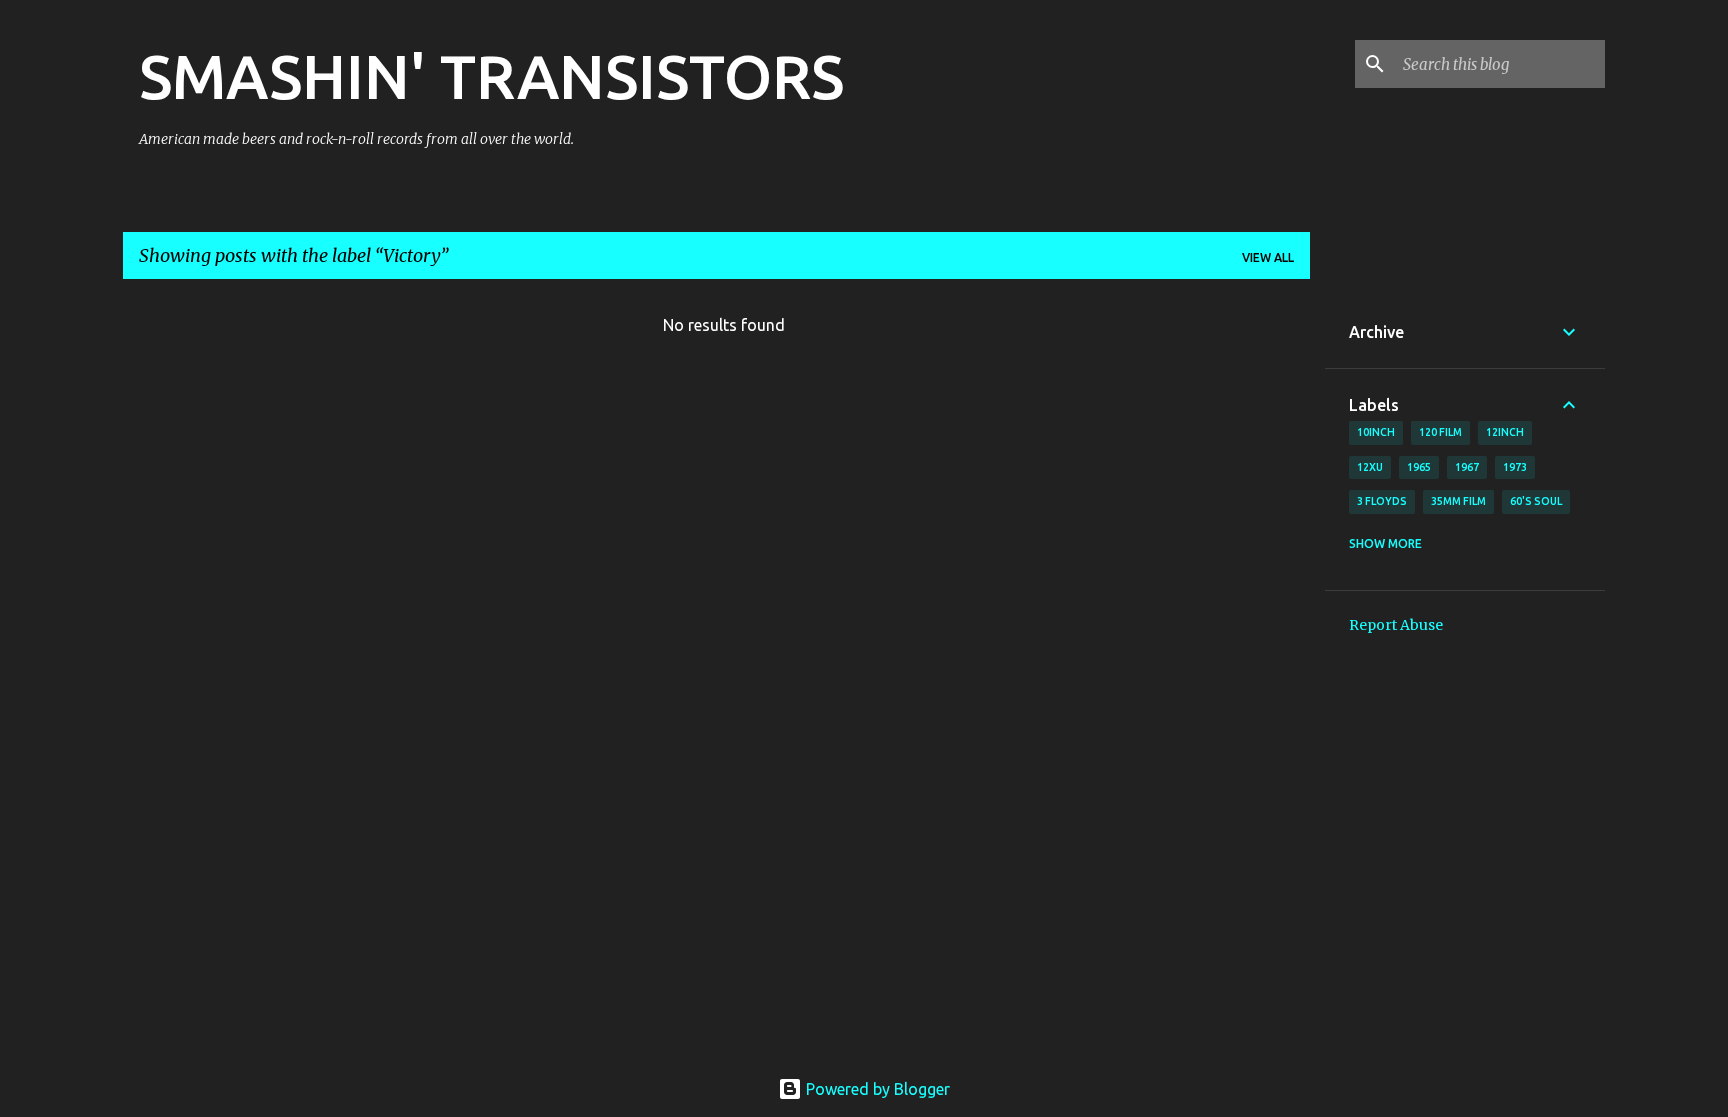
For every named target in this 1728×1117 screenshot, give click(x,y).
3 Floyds (1382, 501)
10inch (1376, 432)
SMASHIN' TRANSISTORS (491, 76)
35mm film (1458, 501)
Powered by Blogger (876, 1089)
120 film (1440, 432)
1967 (1467, 467)
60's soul (1536, 501)
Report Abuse (1396, 625)
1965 (1419, 467)
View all (1268, 257)
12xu (1370, 467)
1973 (1515, 467)
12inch (1505, 432)
